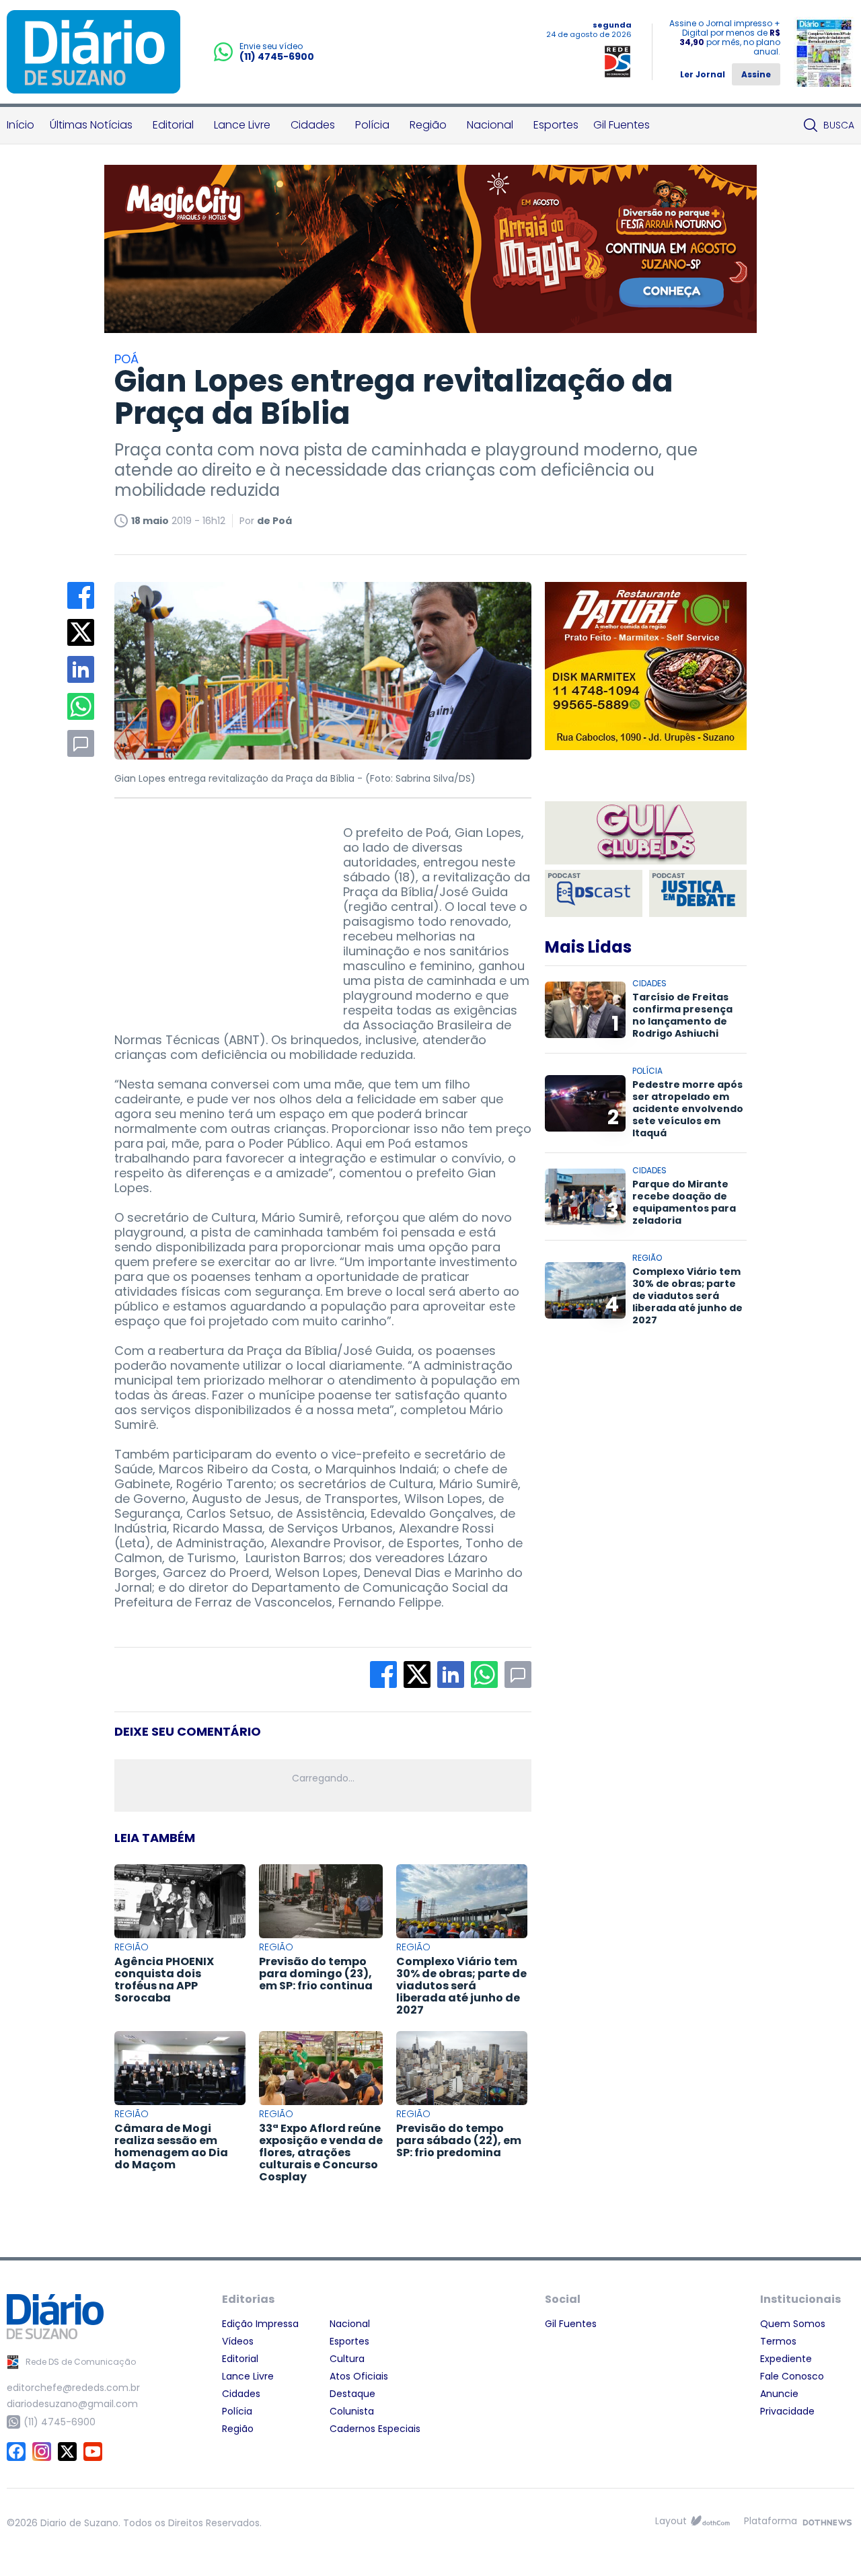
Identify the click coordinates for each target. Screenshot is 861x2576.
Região (428, 125)
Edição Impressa (260, 2324)
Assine (756, 74)
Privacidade (787, 2411)
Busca (839, 125)
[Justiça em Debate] (698, 893)
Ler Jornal (703, 74)
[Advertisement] (215, 910)
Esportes (556, 125)
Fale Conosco (792, 2376)
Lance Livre (242, 125)
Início (21, 125)
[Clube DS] (646, 834)
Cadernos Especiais (375, 2429)
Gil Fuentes (622, 125)
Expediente (786, 2359)
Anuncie (779, 2394)
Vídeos (238, 2341)
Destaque (352, 2394)
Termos (778, 2341)
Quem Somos (793, 2324)
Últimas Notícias (91, 125)
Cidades (313, 125)
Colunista (352, 2411)
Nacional (490, 125)
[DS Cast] (594, 893)
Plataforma (771, 2521)
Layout (671, 2521)
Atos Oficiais (359, 2376)
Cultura (347, 2359)
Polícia (372, 125)
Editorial (173, 125)
